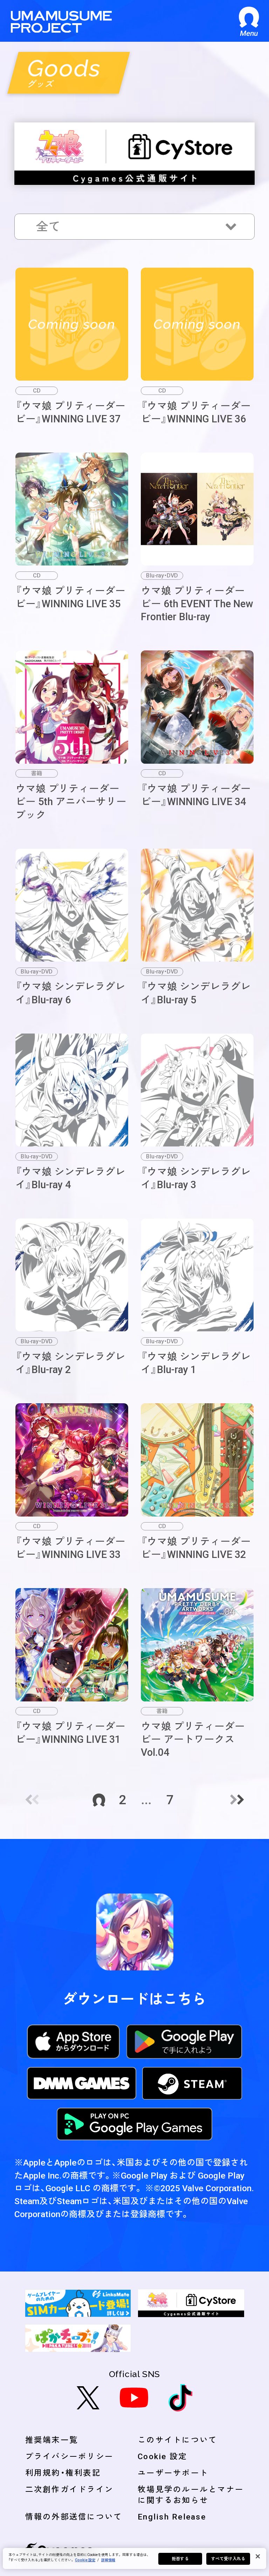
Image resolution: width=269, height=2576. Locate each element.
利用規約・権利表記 (63, 2473)
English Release (172, 2517)
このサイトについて (177, 2440)
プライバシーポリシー (70, 2456)
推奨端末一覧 (52, 2440)
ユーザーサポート (173, 2473)
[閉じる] (258, 2556)
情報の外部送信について (74, 2517)
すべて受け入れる (228, 2559)
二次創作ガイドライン (70, 2489)
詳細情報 (108, 2560)
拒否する (180, 2559)
